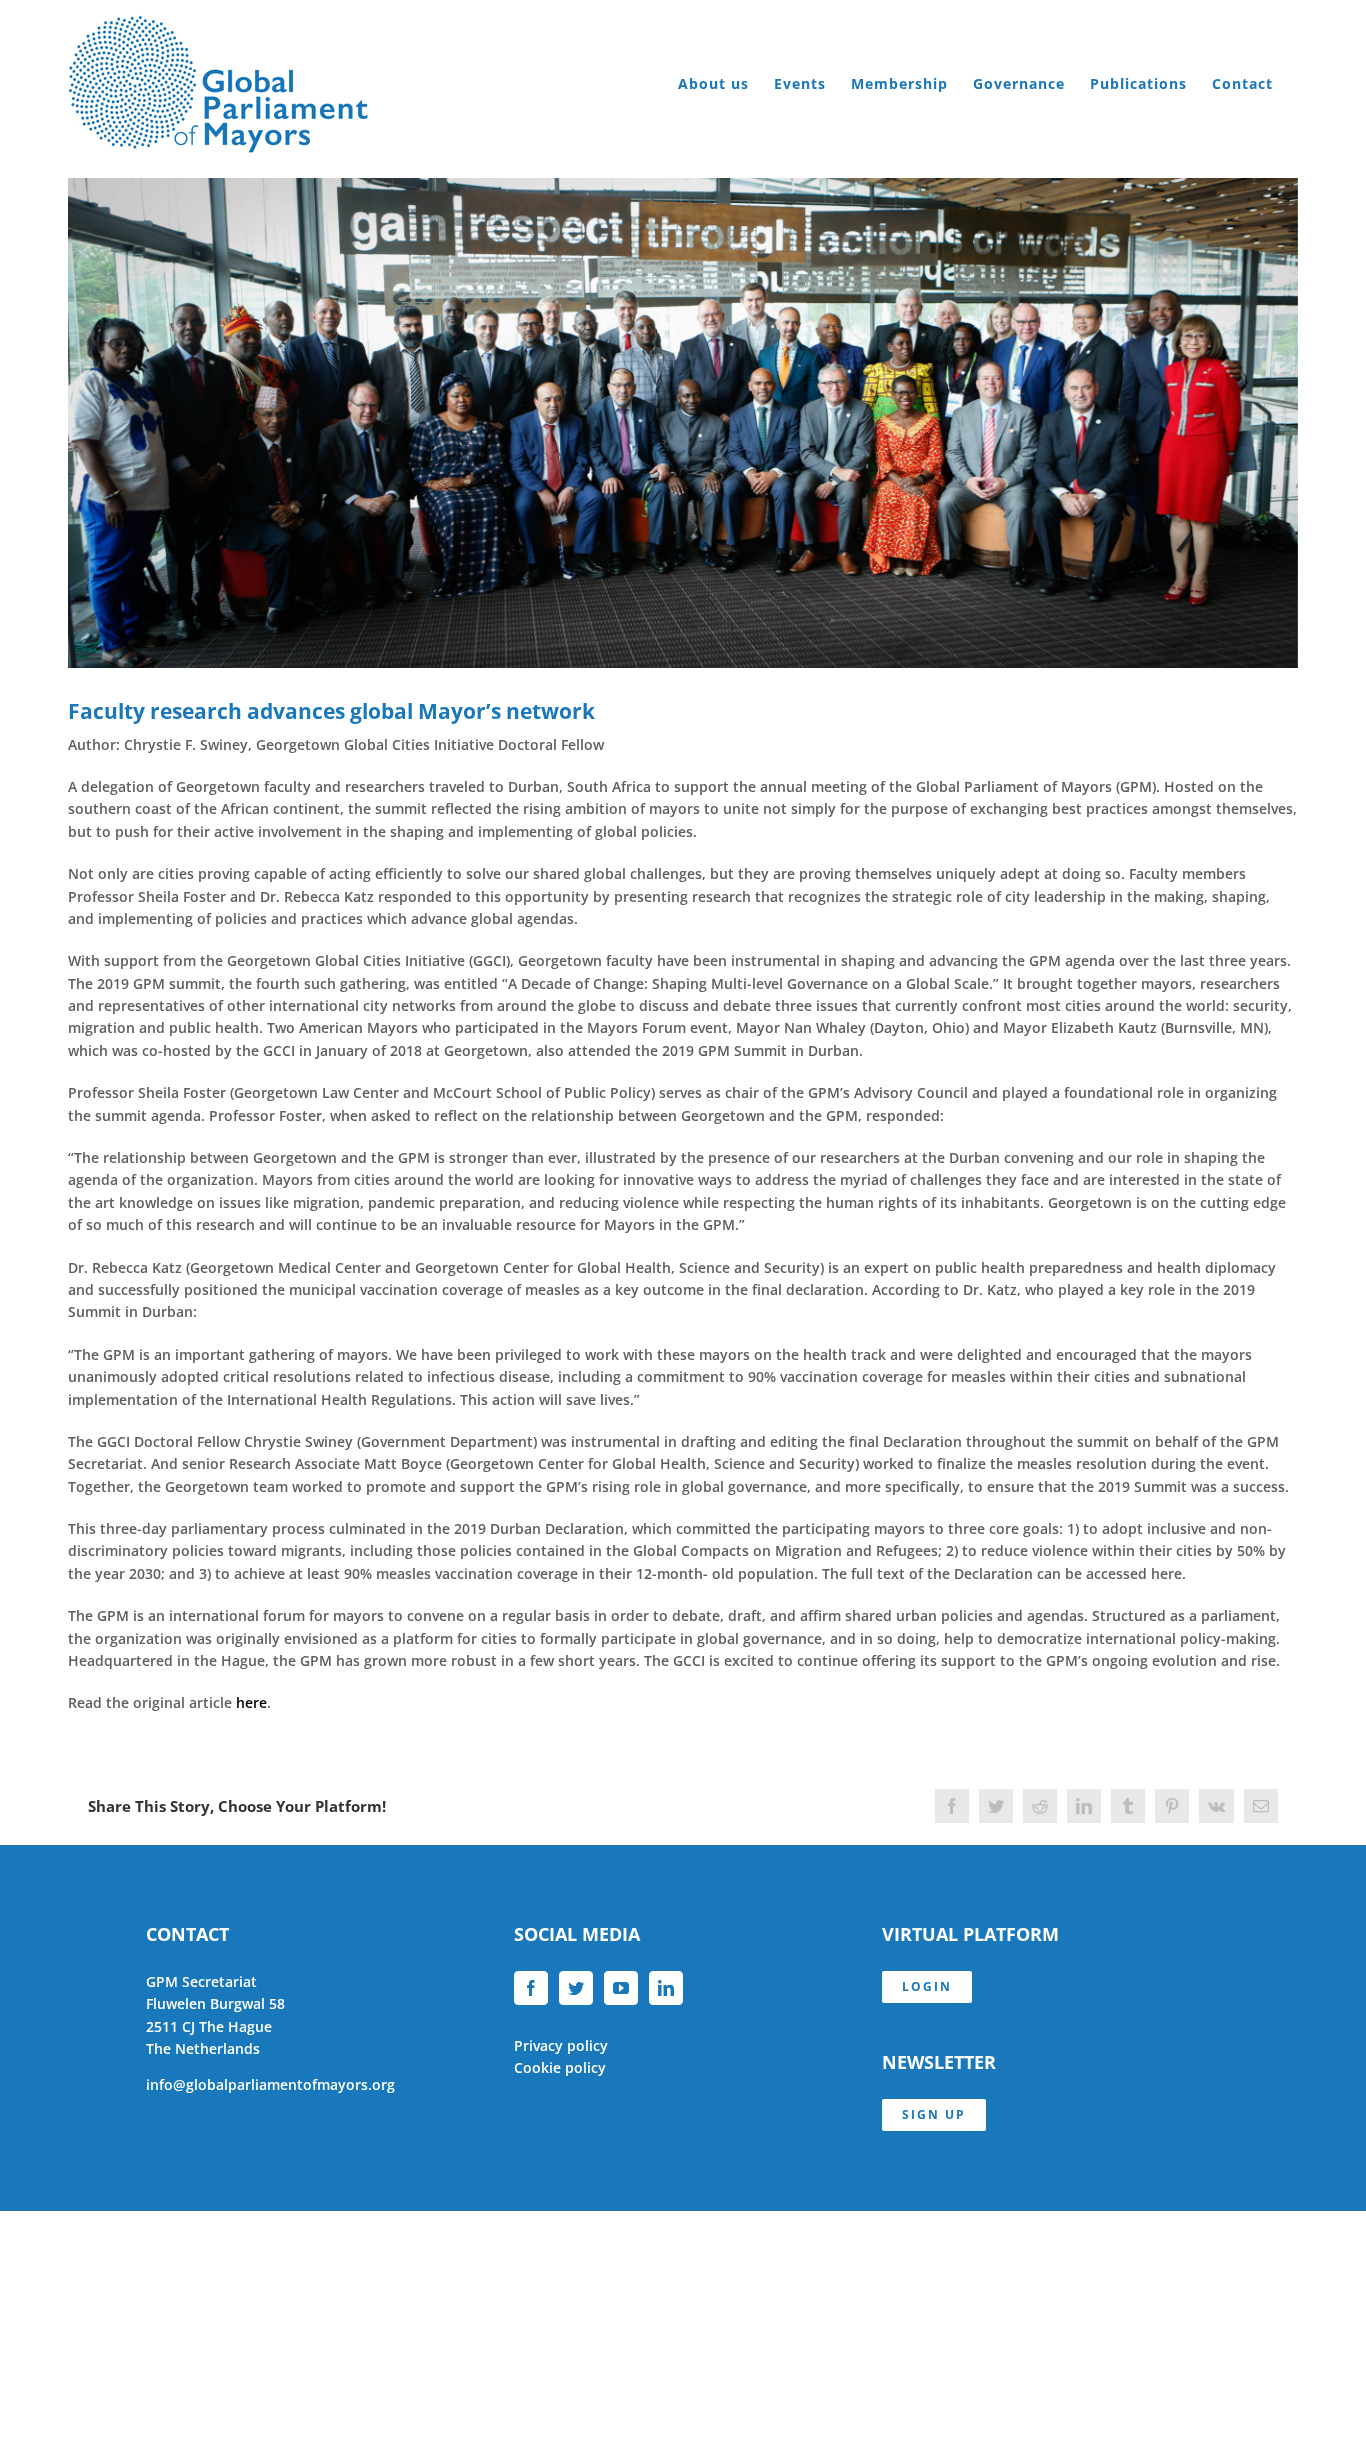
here (249, 1702)
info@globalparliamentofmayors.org (270, 2084)
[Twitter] (576, 1988)
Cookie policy (560, 2067)
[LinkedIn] (666, 1988)
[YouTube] (621, 1988)
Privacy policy (561, 2045)
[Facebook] (531, 1988)
